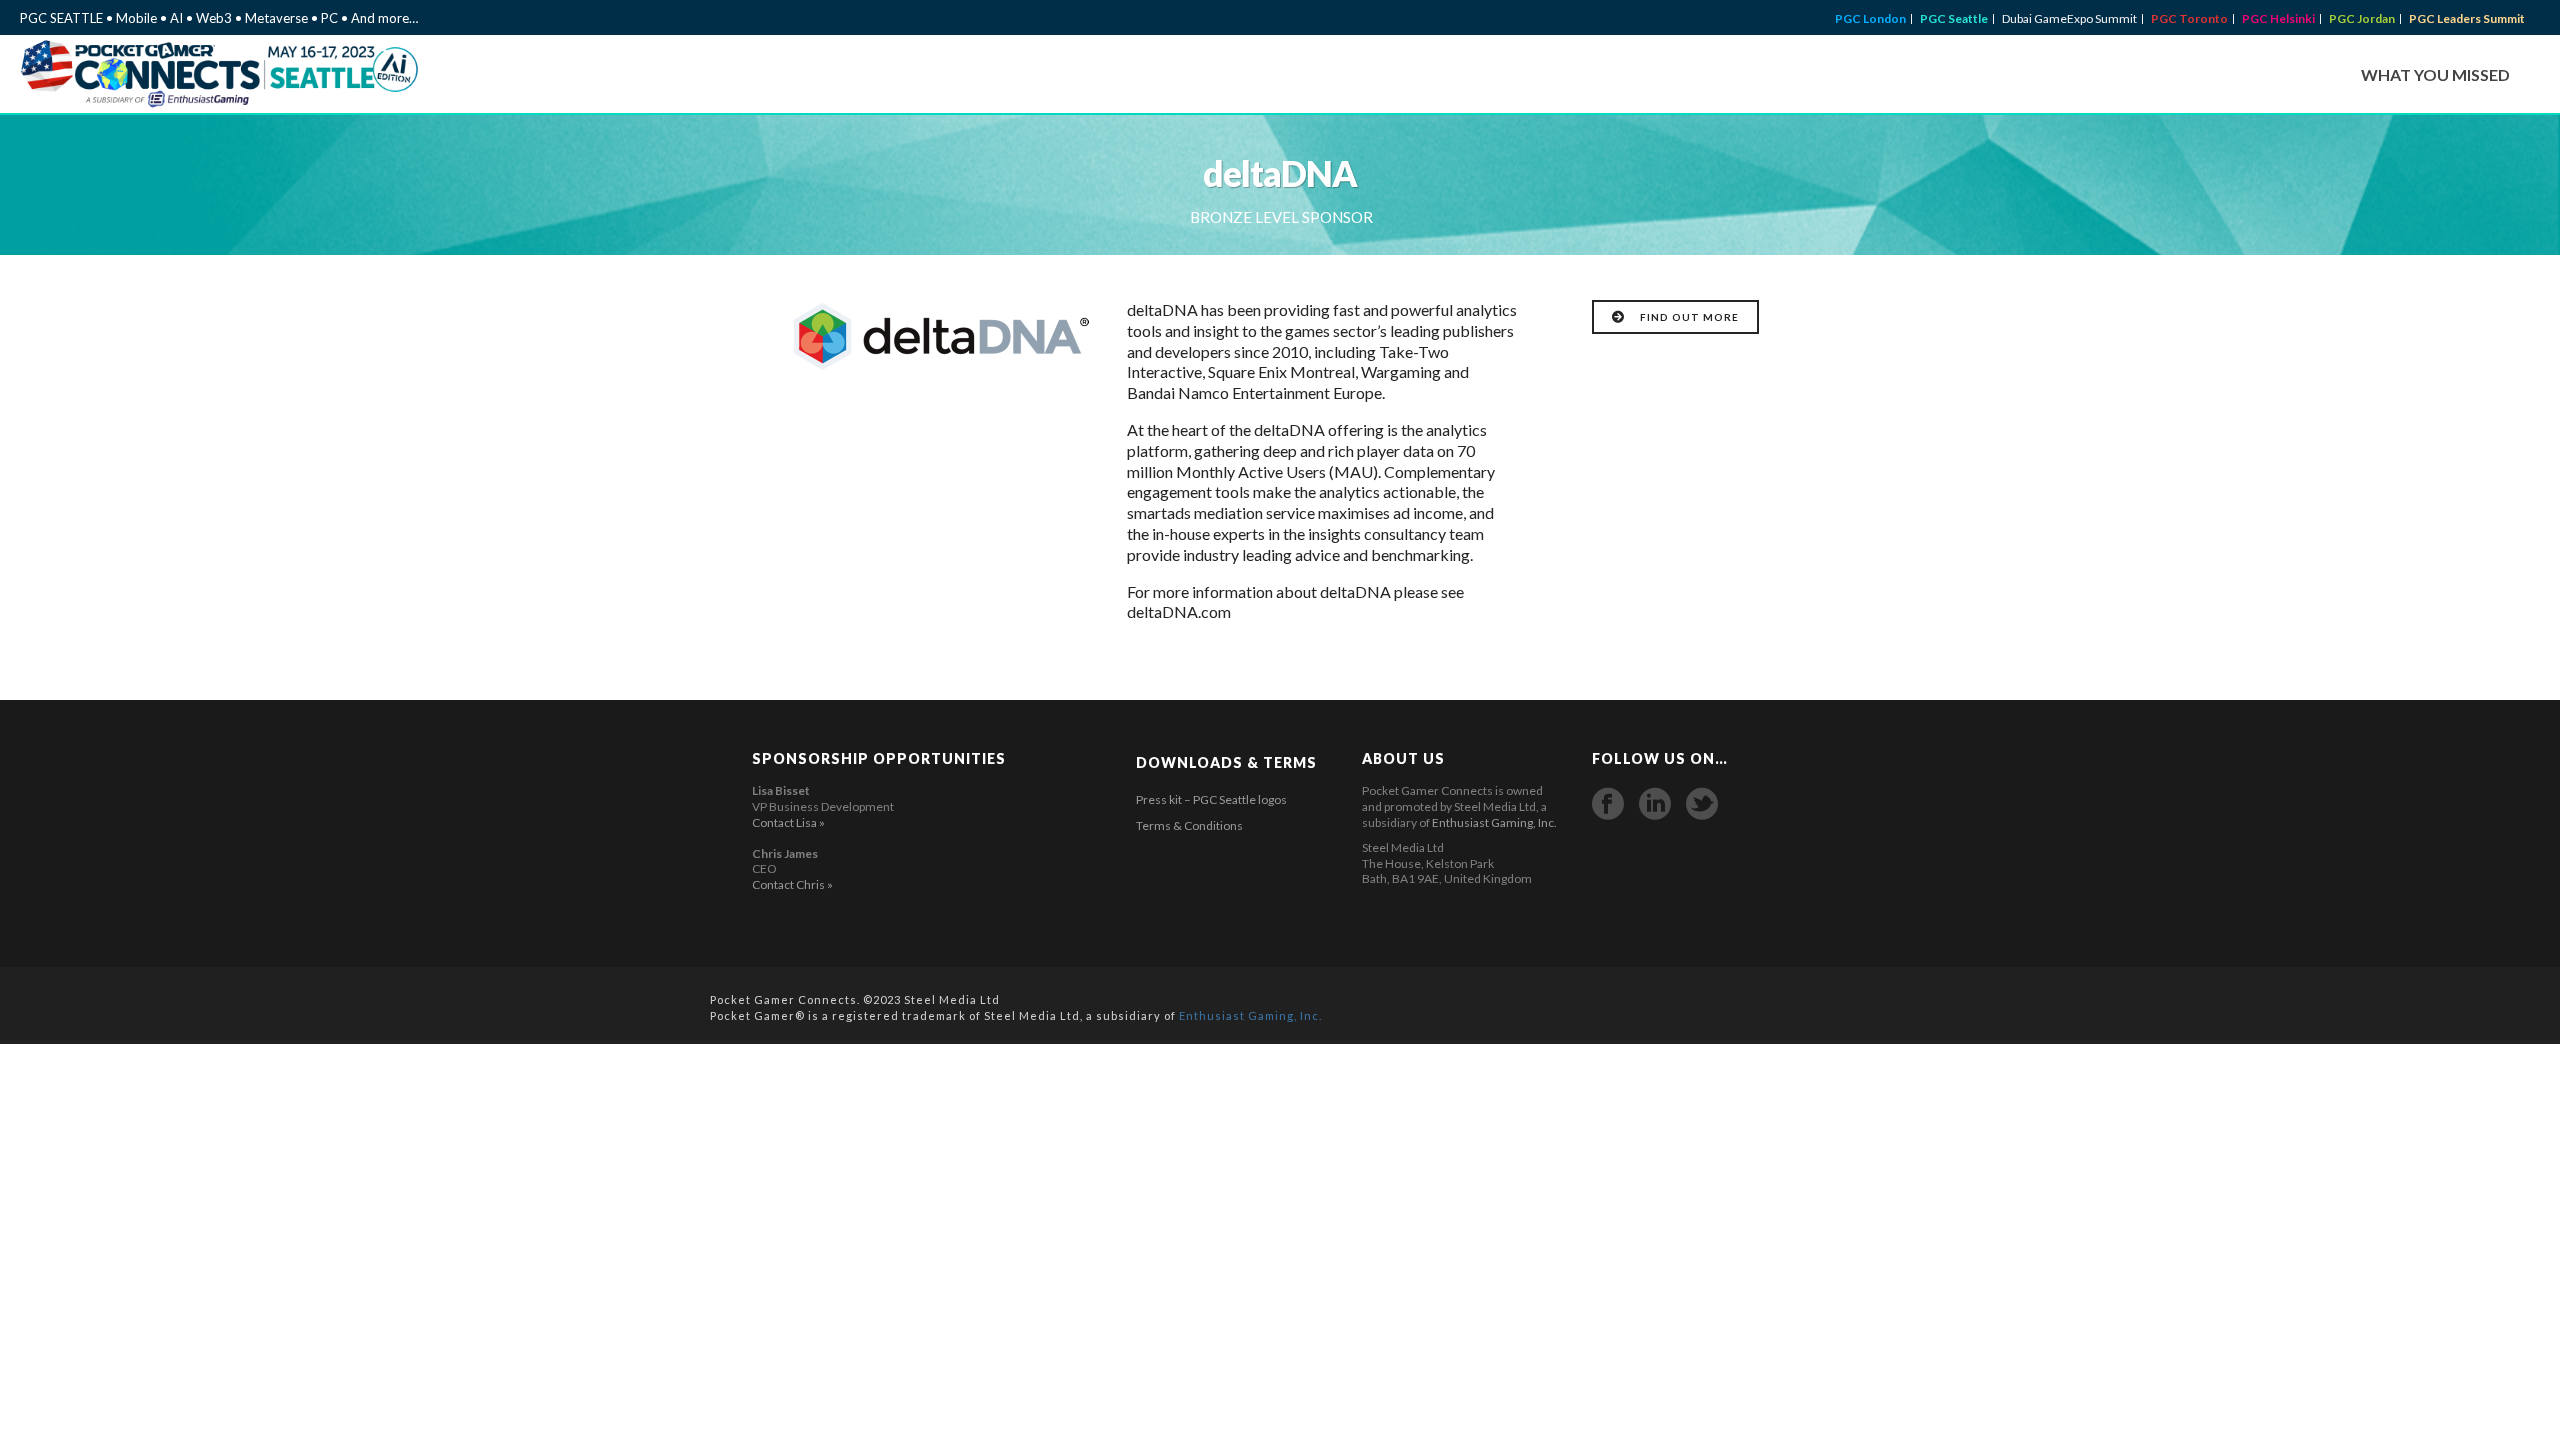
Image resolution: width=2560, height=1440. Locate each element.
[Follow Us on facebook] (1608, 804)
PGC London (1870, 19)
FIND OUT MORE (1689, 317)
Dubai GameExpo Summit (2069, 19)
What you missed (2435, 74)
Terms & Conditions (1189, 825)
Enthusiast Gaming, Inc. (1494, 822)
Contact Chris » (792, 884)
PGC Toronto (2189, 19)
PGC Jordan (2362, 19)
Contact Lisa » (788, 822)
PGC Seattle (1954, 19)
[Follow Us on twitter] (1702, 804)
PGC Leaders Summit (2467, 19)
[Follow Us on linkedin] (1655, 804)
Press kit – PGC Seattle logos (1211, 799)
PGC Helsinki (2278, 19)
